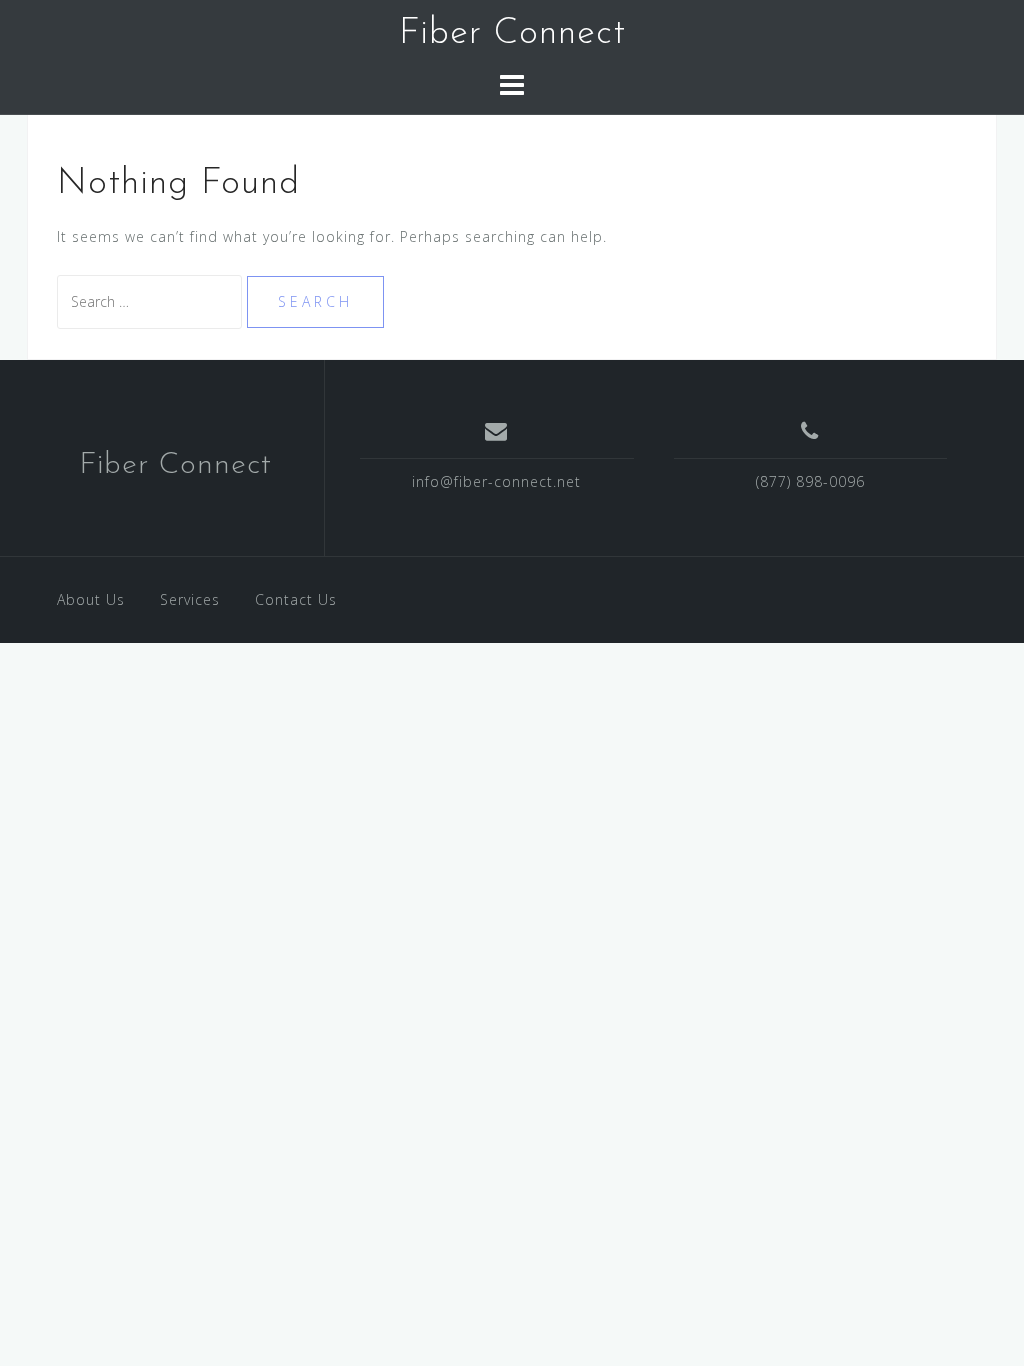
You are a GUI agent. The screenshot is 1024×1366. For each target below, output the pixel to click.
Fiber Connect (512, 34)
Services (190, 599)
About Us (91, 599)
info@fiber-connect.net (496, 481)
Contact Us (296, 599)
